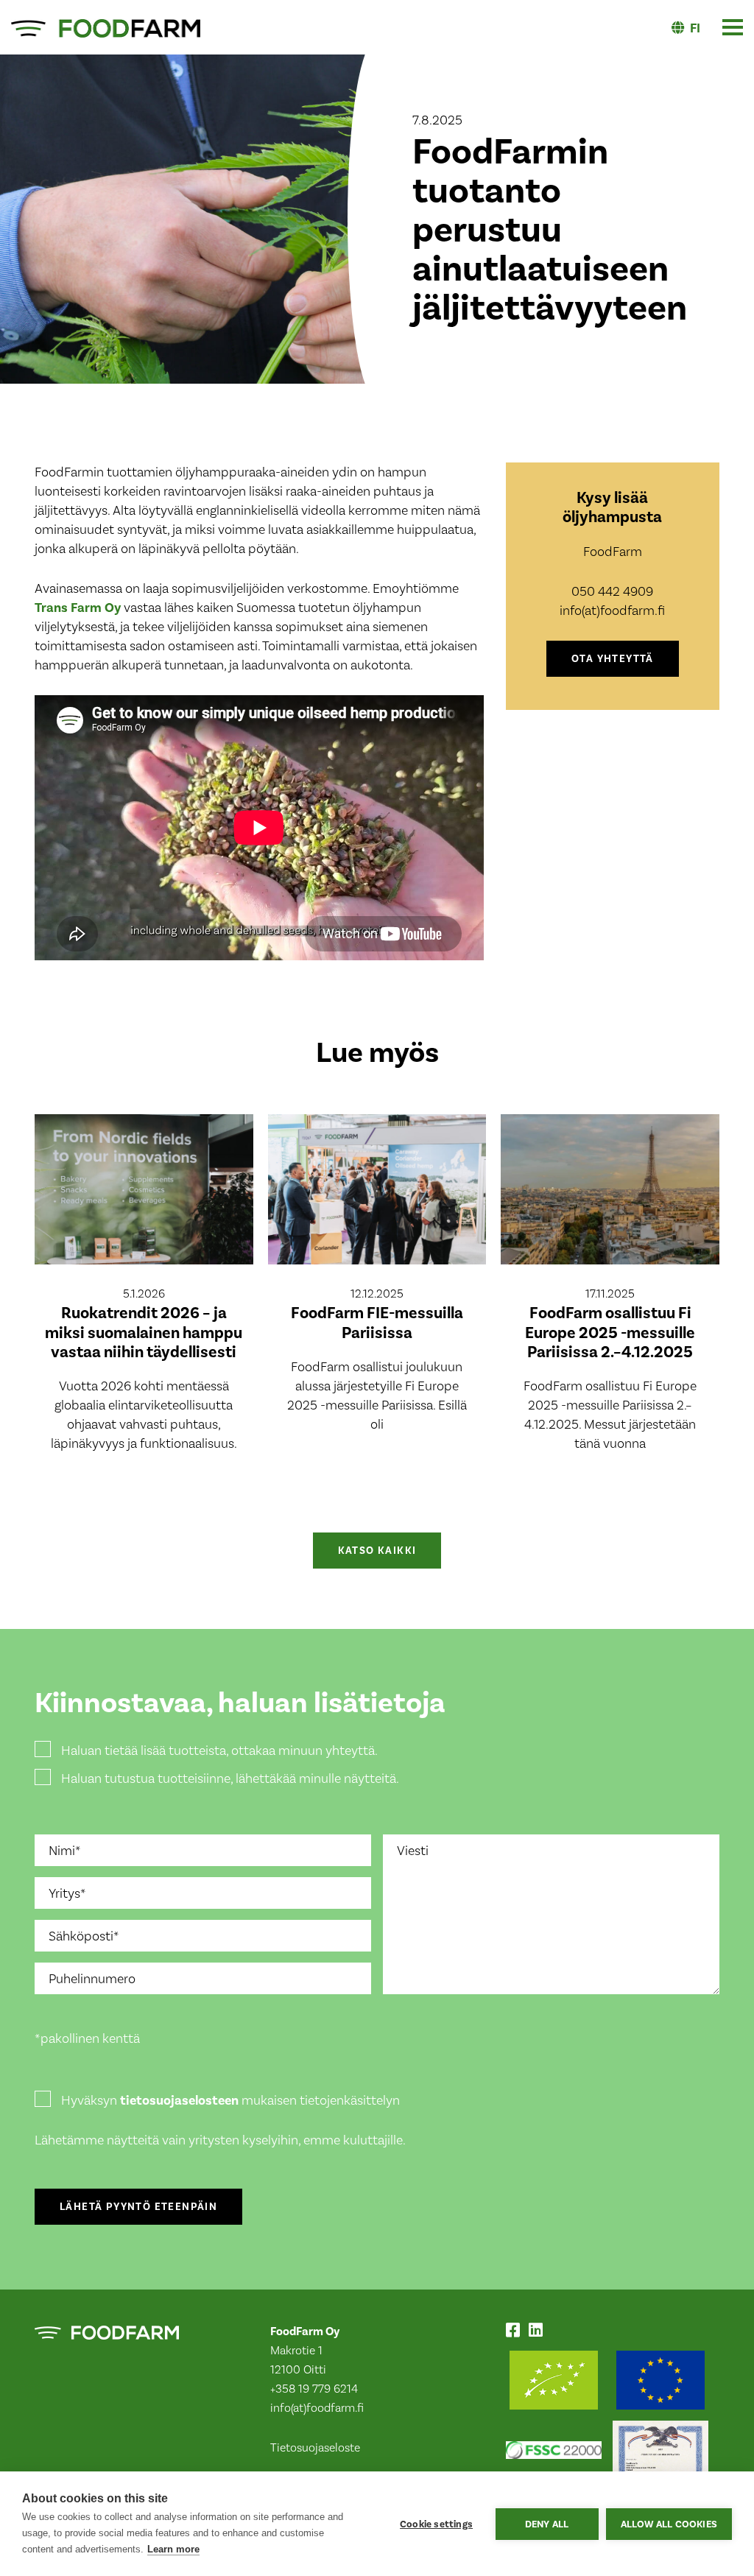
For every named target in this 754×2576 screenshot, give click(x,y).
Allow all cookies (669, 2524)
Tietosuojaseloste (315, 2447)
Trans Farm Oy (78, 608)
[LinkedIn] (539, 2332)
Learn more (173, 2549)
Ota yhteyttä (613, 659)
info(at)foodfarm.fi (317, 2408)
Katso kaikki (377, 1551)
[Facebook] (516, 2332)
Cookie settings (436, 2524)
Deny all (547, 2524)
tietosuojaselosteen (179, 2100)
